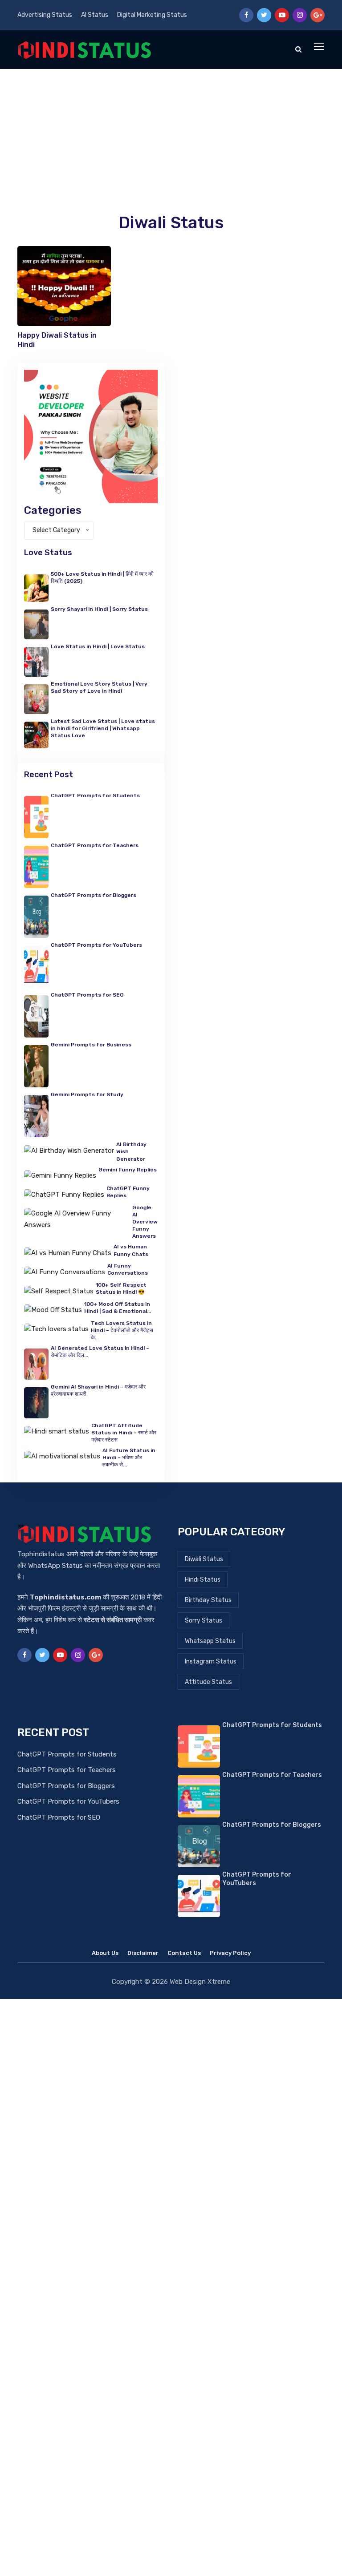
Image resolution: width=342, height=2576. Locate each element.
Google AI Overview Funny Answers (145, 1222)
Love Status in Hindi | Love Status (98, 646)
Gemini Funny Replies (128, 1170)
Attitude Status (208, 1682)
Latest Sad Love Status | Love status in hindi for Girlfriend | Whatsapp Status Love (103, 728)
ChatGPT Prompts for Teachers (95, 845)
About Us (105, 1953)
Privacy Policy (230, 1953)
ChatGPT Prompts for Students (67, 1754)
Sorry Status (204, 1621)
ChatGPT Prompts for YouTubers (96, 945)
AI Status (95, 15)
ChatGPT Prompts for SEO (87, 995)
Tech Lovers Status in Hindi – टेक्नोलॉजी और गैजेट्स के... (122, 1330)
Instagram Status (211, 1661)
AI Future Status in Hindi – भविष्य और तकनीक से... (129, 1458)
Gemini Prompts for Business (91, 1045)
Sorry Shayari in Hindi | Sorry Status (99, 609)
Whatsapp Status (210, 1641)
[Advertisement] (171, 136)
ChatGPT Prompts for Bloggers (94, 895)
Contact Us (184, 1953)
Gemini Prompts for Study (87, 1094)
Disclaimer (143, 1953)
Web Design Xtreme (200, 1982)
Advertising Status (45, 15)
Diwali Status (171, 222)
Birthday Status (208, 1600)
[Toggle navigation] (320, 47)
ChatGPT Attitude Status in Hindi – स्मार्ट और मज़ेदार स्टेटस (124, 1433)
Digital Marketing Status (152, 15)
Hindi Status (203, 1580)
